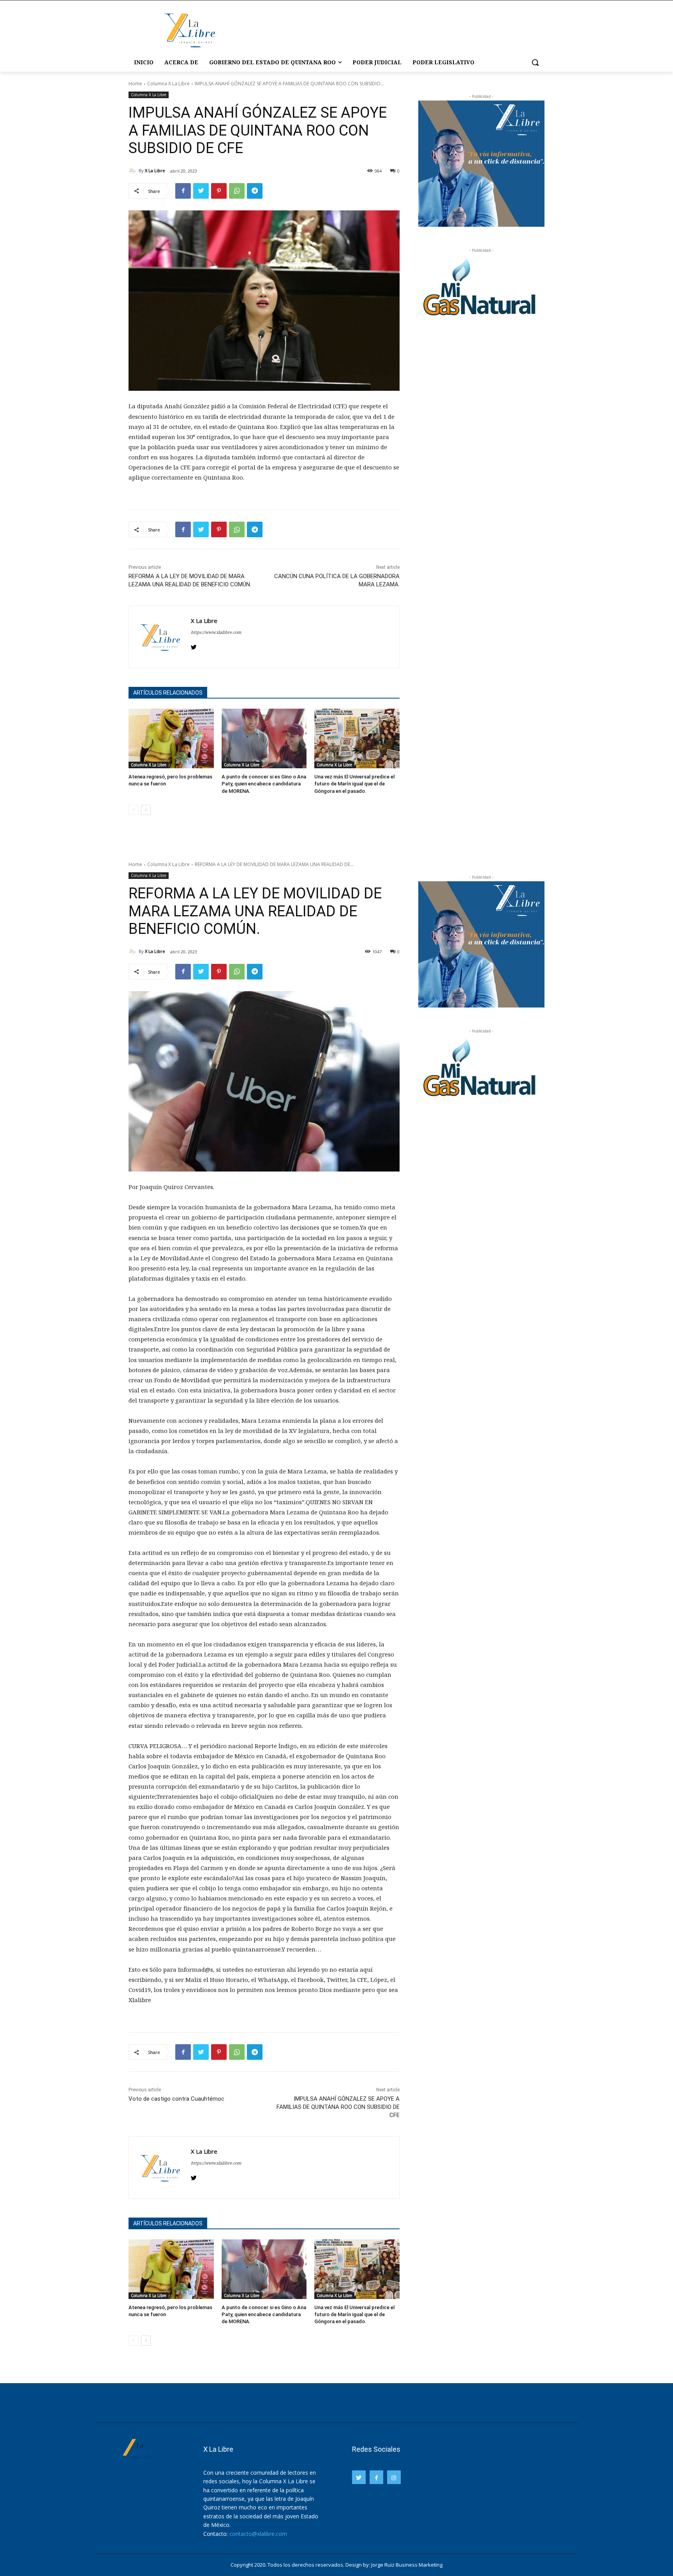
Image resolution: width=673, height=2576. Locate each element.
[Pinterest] (219, 191)
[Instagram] (394, 2477)
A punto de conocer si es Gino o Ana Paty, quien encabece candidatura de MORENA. (264, 784)
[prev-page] (133, 810)
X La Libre (155, 170)
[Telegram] (255, 191)
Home (135, 84)
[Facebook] (183, 191)
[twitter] (194, 645)
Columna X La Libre (168, 84)
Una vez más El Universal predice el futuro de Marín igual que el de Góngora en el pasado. (354, 784)
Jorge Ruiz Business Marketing (407, 2565)
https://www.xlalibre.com (216, 632)
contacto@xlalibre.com (258, 2534)
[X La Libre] (134, 171)
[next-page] (146, 810)
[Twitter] (201, 191)
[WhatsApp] (237, 191)
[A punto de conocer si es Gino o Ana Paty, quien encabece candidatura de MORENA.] (264, 738)
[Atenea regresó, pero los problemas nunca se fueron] (171, 738)
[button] (535, 62)
